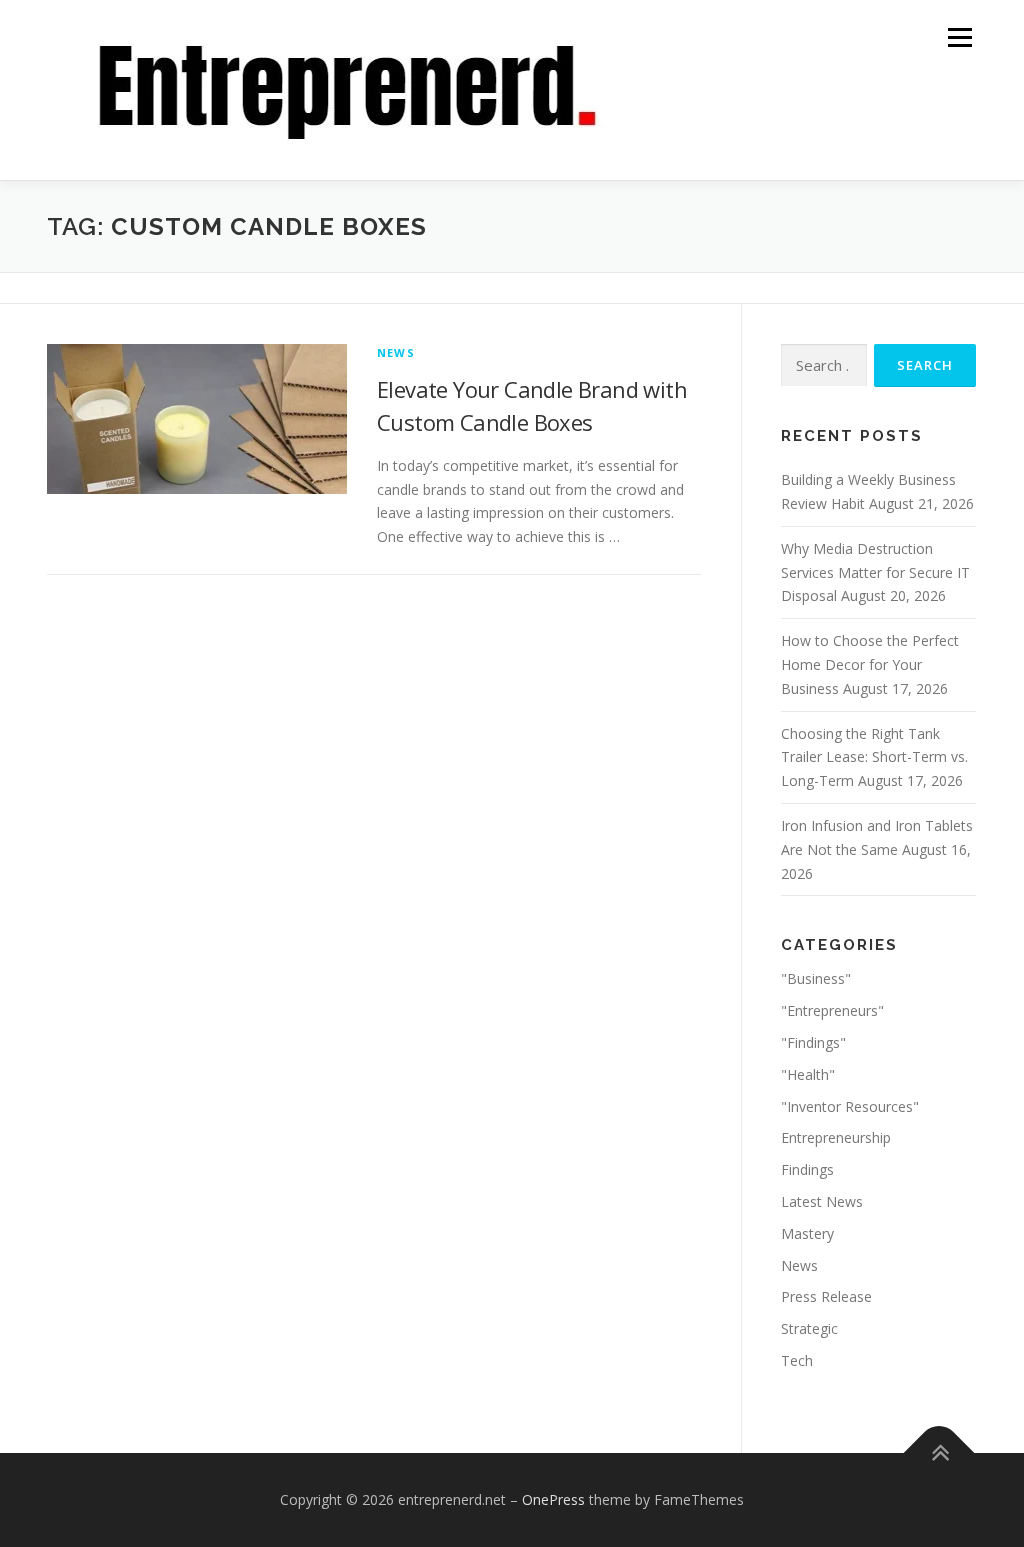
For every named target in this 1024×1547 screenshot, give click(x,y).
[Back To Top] (939, 1452)
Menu (959, 37)
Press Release (826, 1296)
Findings (807, 1169)
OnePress (553, 1499)
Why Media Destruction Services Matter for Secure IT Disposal (875, 572)
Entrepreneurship (836, 1137)
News (396, 352)
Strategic (809, 1328)
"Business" (816, 978)
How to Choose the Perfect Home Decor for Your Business (870, 664)
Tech (797, 1360)
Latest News (822, 1201)
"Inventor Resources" (850, 1106)
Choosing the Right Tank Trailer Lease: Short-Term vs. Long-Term (874, 757)
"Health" (808, 1074)
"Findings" (813, 1042)
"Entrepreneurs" (832, 1010)
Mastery (807, 1233)
